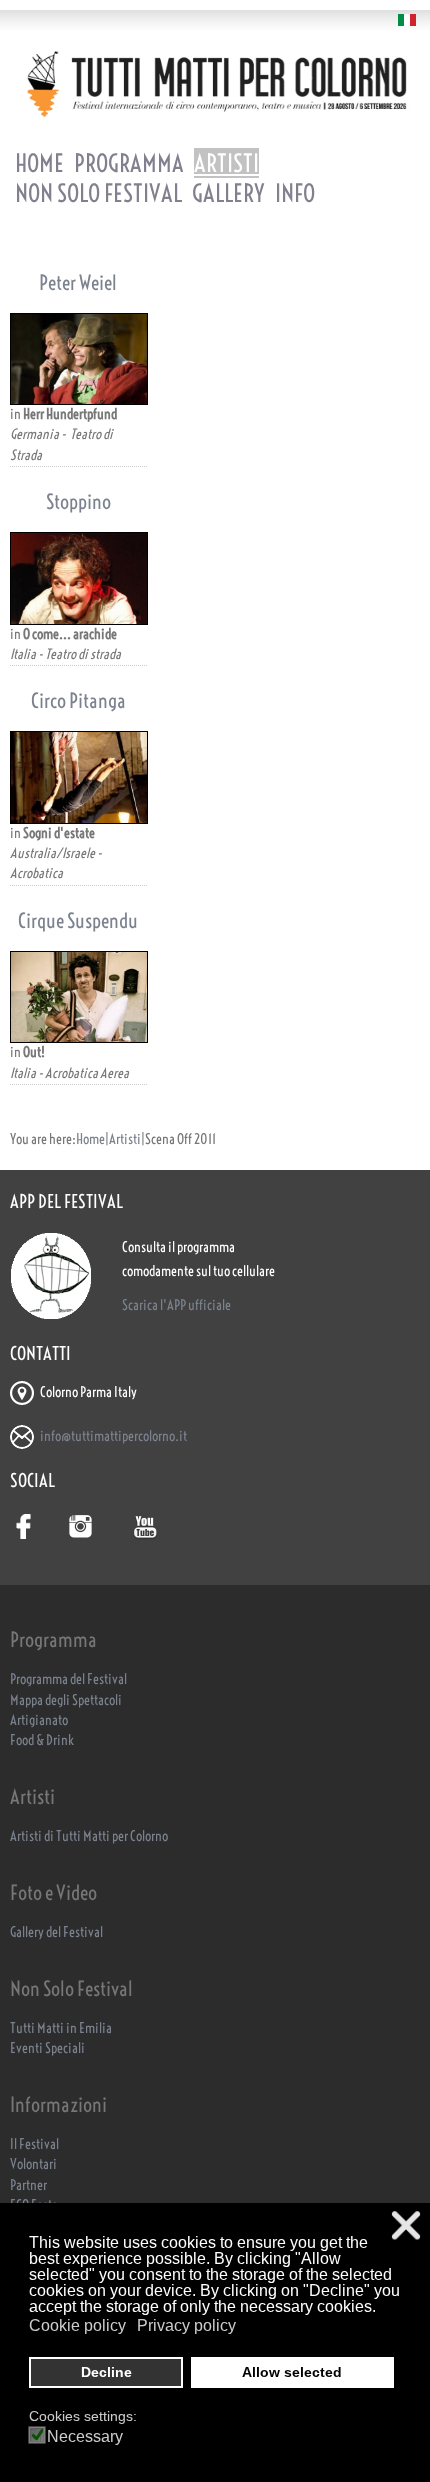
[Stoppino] (78, 578)
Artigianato (39, 1720)
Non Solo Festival (98, 193)
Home (39, 163)
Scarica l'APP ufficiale (176, 1305)
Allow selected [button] (292, 2372)
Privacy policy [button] (186, 2325)
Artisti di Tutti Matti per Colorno (89, 1836)
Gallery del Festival (56, 1932)
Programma (129, 163)
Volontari (33, 2164)
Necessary (85, 2437)
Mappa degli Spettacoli (66, 1700)
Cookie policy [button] (77, 2325)
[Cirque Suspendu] (78, 997)
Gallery (228, 193)
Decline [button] (106, 2372)
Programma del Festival (68, 1679)
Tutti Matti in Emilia (61, 2028)
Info (295, 193)
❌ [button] (406, 2225)
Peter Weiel (78, 282)
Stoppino (78, 501)
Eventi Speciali (47, 2048)
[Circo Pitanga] (78, 777)
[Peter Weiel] (78, 359)
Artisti (226, 163)
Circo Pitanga (78, 700)
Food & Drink (42, 1740)
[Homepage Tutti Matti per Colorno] (215, 83)
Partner (28, 2185)
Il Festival (34, 2144)
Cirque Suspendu (78, 920)
